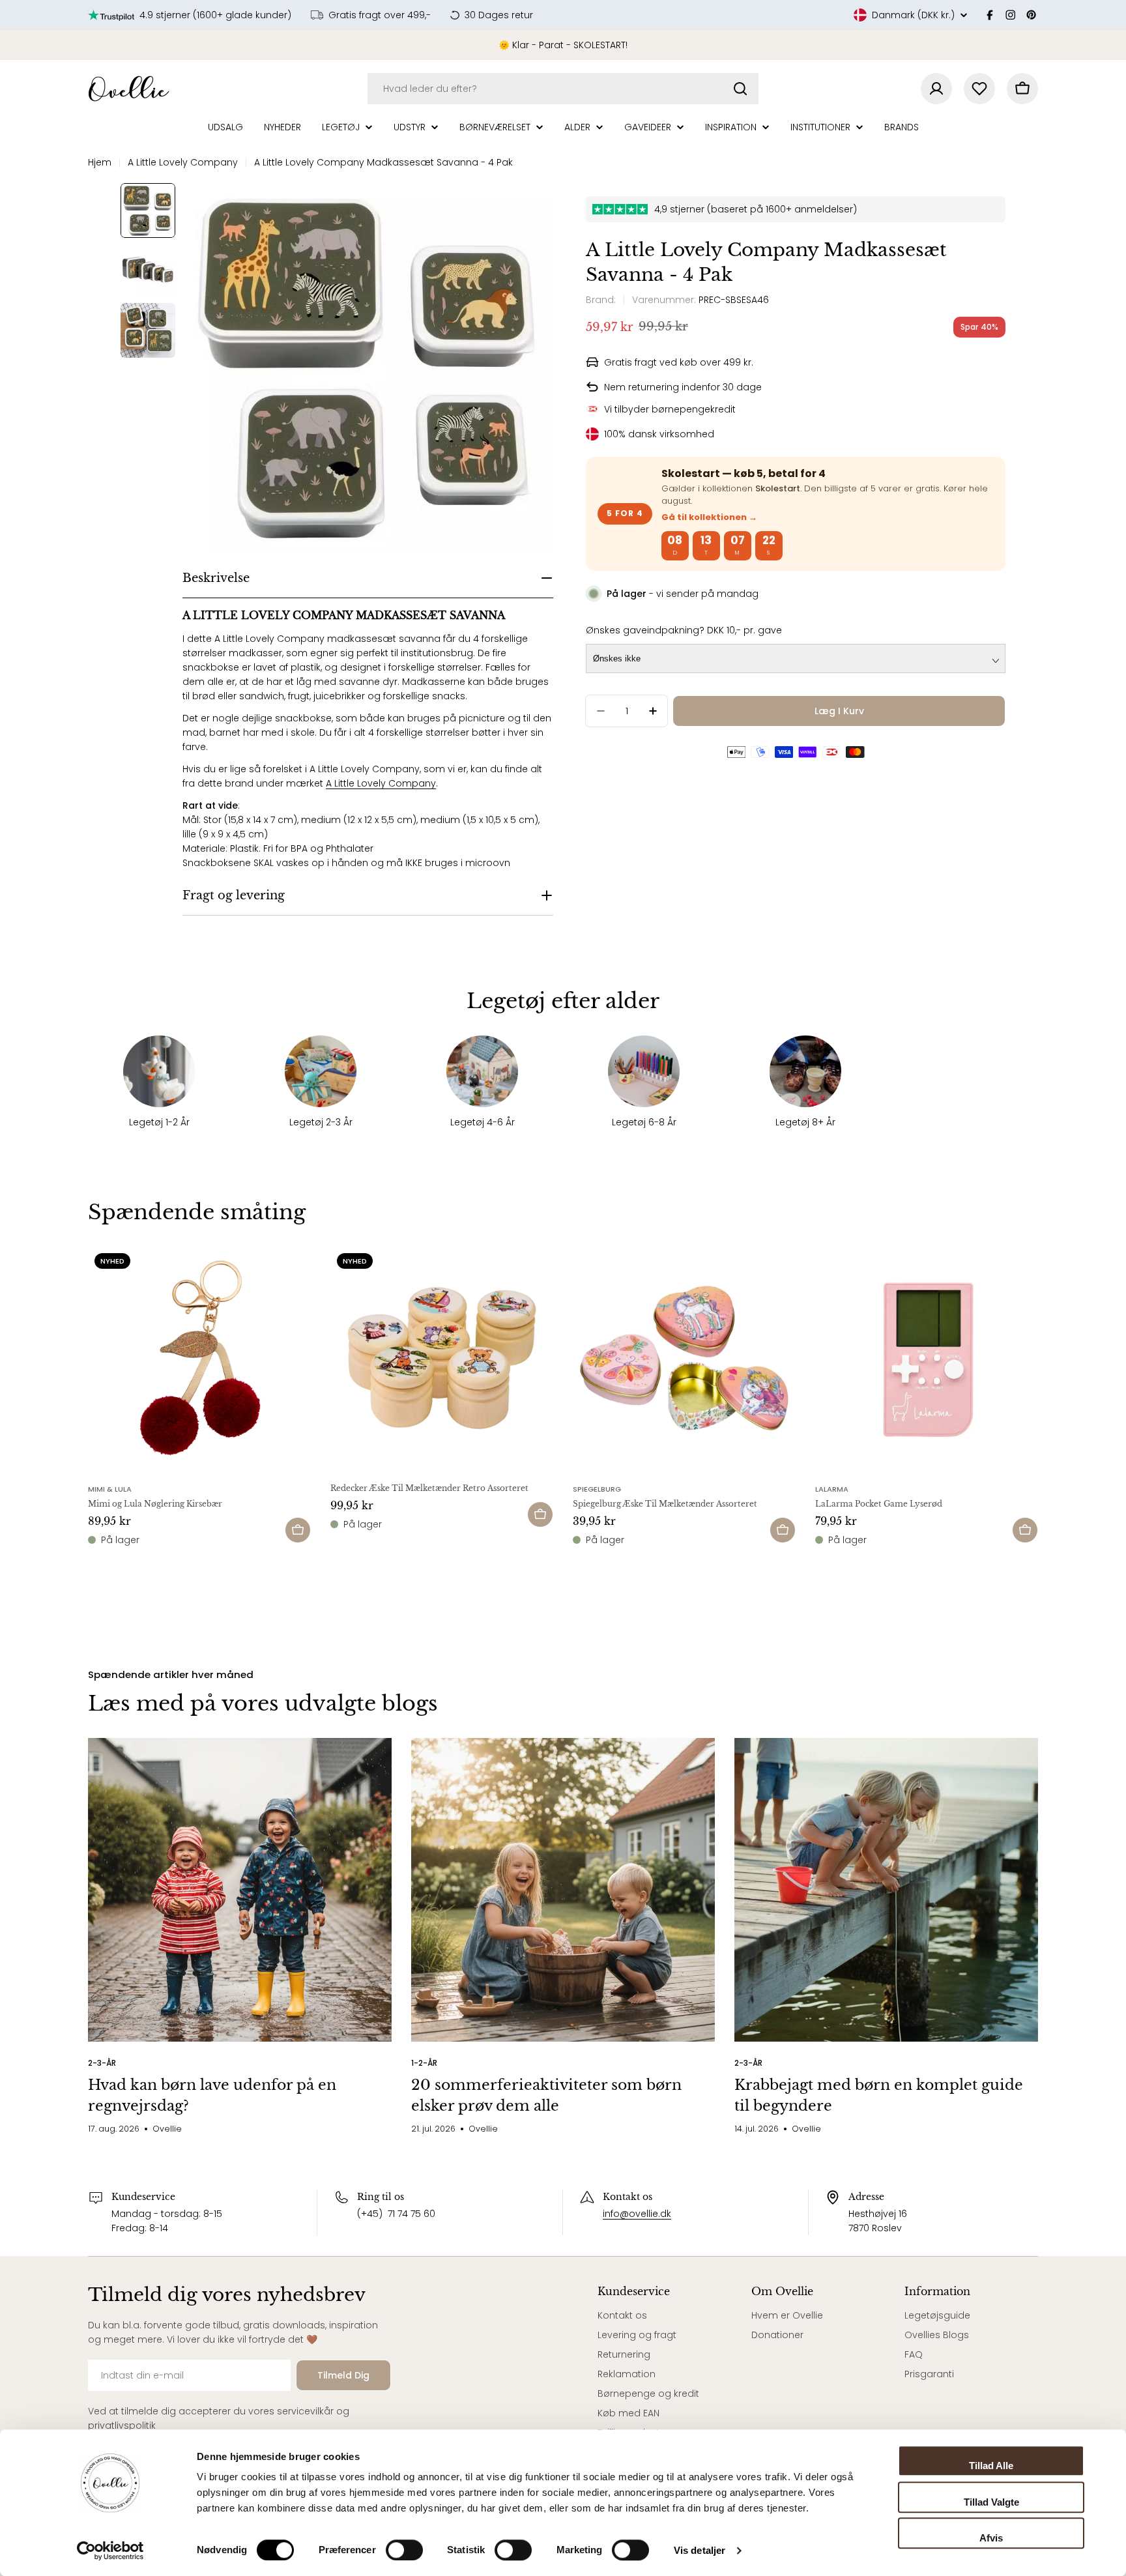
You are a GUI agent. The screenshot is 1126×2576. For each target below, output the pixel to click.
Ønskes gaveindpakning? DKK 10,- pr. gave (684, 630)
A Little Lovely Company (183, 162)
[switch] (404, 2550)
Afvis (991, 2538)
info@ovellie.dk (637, 2214)
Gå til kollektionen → (709, 517)
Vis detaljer (700, 2550)
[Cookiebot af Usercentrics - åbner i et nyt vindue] (110, 2551)
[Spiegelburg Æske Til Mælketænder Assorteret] (684, 1358)
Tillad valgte (991, 2502)
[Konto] (936, 89)
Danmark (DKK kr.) (913, 15)
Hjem (100, 162)
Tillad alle (991, 2466)
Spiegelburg (597, 1489)
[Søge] (740, 89)
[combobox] (563, 89)
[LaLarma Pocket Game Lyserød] (927, 1358)
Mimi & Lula (110, 1489)
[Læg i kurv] (298, 1530)
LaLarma (832, 1489)
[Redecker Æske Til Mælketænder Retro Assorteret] (442, 1358)
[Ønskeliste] (979, 89)
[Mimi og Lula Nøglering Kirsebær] (199, 1358)
